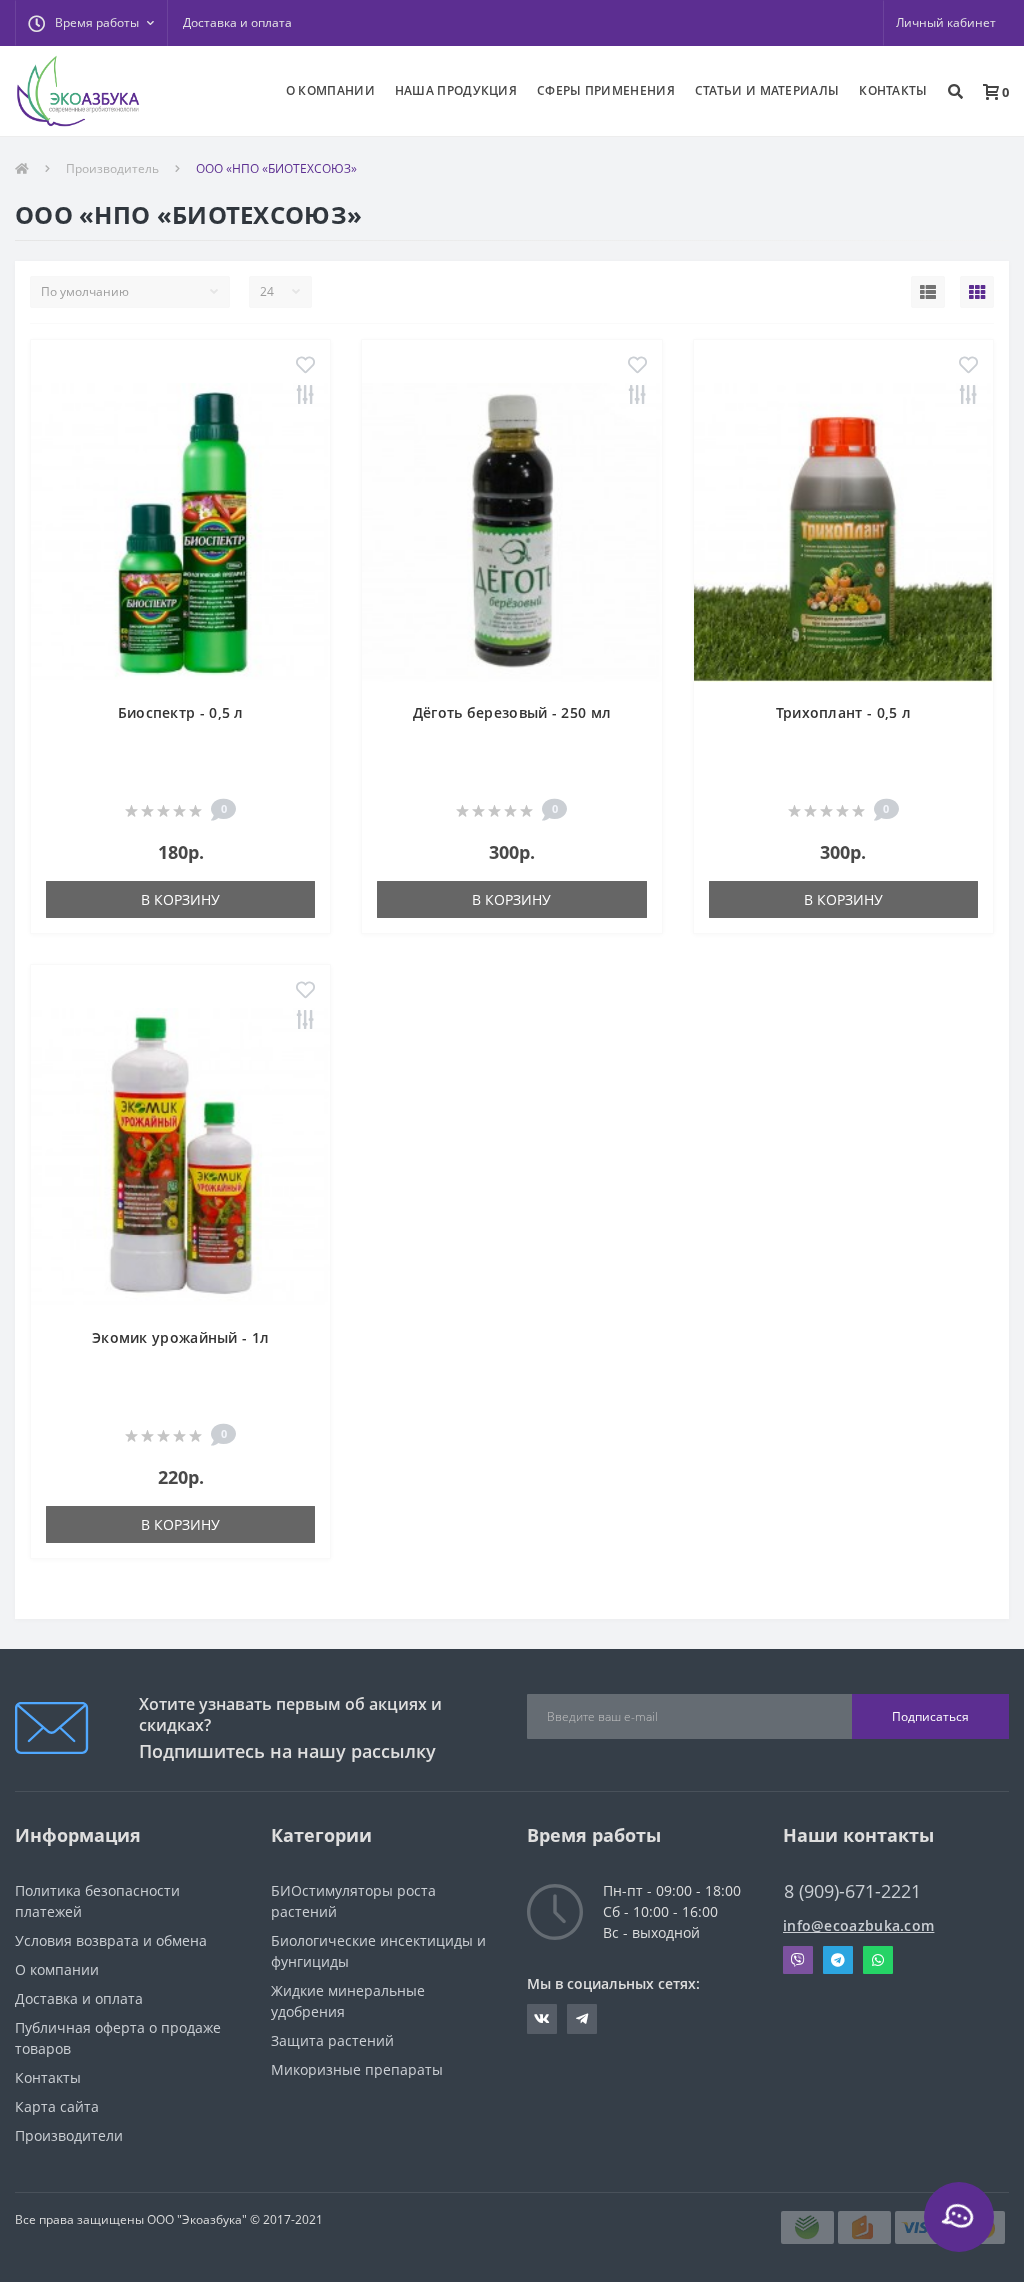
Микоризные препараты (357, 2069)
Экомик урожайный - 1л (180, 1337)
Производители (69, 2135)
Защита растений (332, 2040)
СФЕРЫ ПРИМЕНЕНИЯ (606, 90)
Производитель (112, 168)
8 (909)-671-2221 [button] (852, 1891)
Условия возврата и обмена (111, 1940)
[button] (91, 23)
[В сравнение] (305, 396)
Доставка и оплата (237, 22)
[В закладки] (305, 366)
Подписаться (930, 1716)
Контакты (48, 2077)
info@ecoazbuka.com (858, 1925)
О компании (57, 1969)
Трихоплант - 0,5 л (843, 712)
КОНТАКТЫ (893, 90)
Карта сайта (57, 2106)
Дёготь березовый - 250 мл (512, 712)
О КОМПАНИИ (330, 90)
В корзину (180, 899)
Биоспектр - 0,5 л (181, 712)
